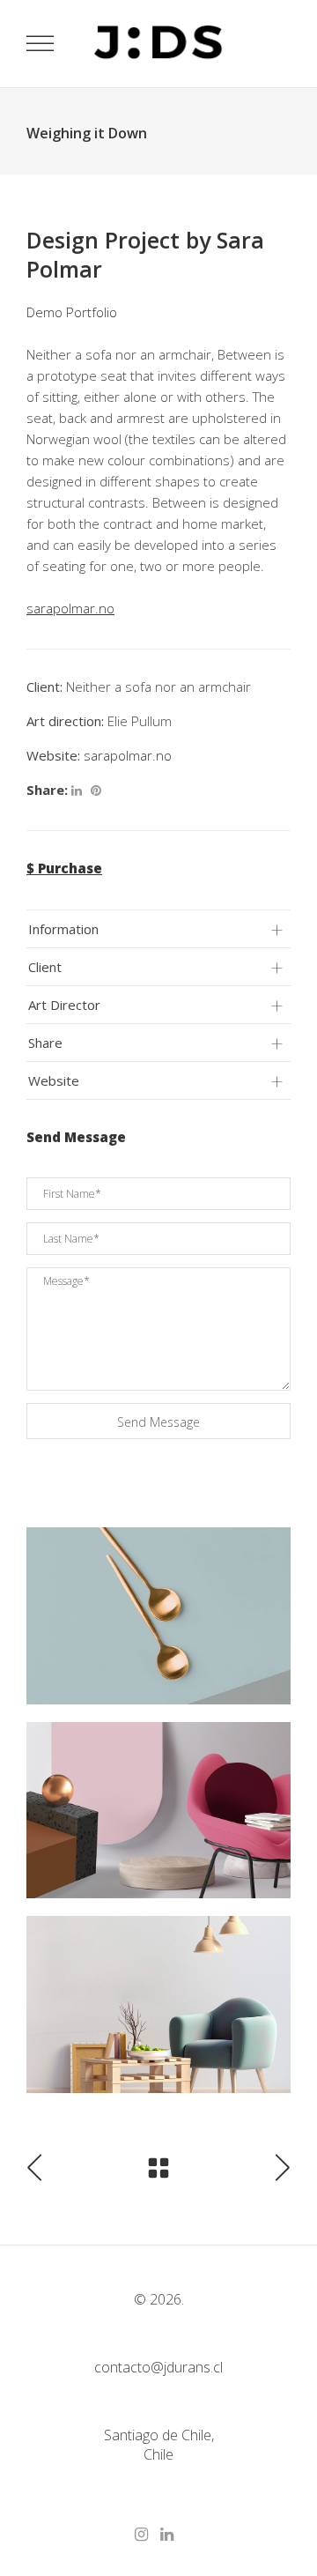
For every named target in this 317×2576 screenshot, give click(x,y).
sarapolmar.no (128, 755)
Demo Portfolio (72, 312)
